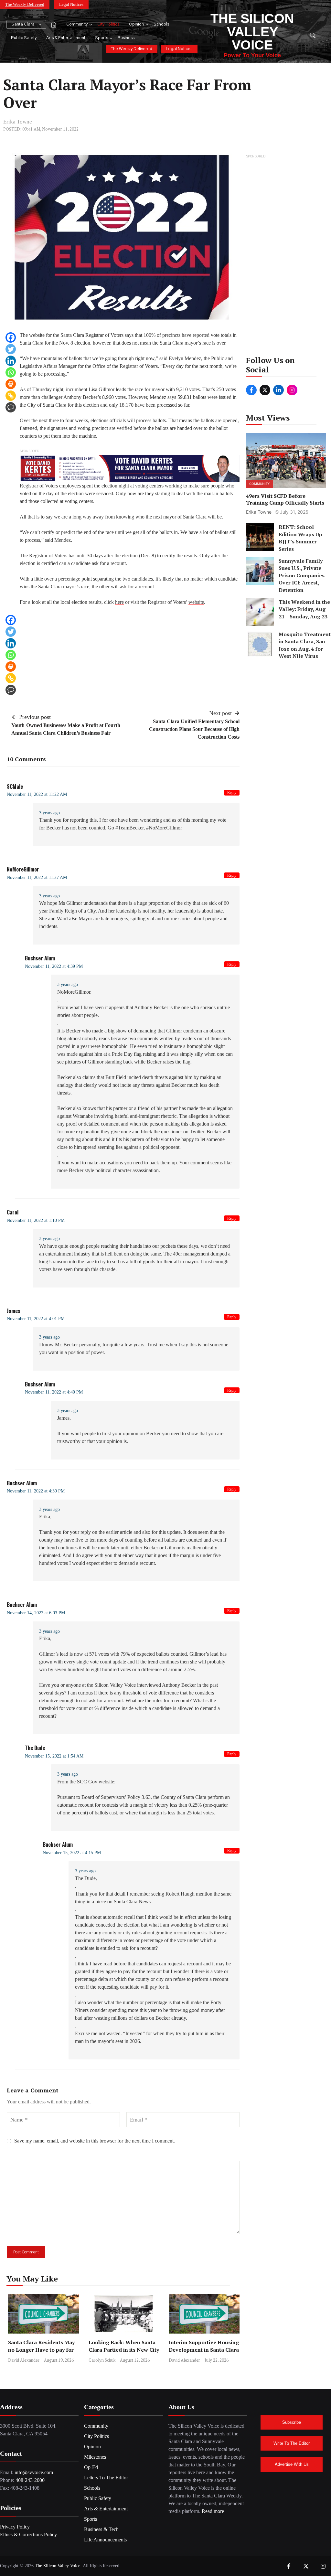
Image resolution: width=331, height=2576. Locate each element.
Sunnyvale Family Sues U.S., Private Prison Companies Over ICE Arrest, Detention (302, 575)
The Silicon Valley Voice (252, 32)
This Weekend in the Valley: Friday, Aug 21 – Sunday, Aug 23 (304, 609)
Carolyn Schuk (102, 2360)
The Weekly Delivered (25, 4)
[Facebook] (11, 337)
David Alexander (24, 2360)
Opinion (136, 24)
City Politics (108, 24)
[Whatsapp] (11, 372)
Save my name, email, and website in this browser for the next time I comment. (95, 2141)
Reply (232, 793)
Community (77, 24)
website (196, 602)
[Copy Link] (11, 396)
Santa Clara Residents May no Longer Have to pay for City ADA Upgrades (41, 2350)
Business (126, 38)
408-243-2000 (30, 2480)
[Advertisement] (286, 257)
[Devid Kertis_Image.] (130, 468)
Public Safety (24, 38)
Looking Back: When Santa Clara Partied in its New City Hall (124, 2350)
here (119, 602)
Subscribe (292, 2422)
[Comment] (11, 407)
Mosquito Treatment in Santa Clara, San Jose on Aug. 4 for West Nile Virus (305, 645)
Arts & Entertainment (66, 38)
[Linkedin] (11, 361)
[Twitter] (11, 349)
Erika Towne (18, 122)
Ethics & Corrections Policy (28, 2534)
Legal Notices (71, 4)
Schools (161, 24)
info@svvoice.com (34, 2472)
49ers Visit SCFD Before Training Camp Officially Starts (285, 499)
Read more (213, 2511)
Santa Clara (23, 24)
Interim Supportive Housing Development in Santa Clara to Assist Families (204, 2350)
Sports (101, 38)
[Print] (11, 384)
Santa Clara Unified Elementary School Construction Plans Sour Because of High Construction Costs (194, 729)
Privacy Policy (15, 2527)
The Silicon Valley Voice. (58, 2566)
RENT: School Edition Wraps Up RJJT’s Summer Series (300, 538)
